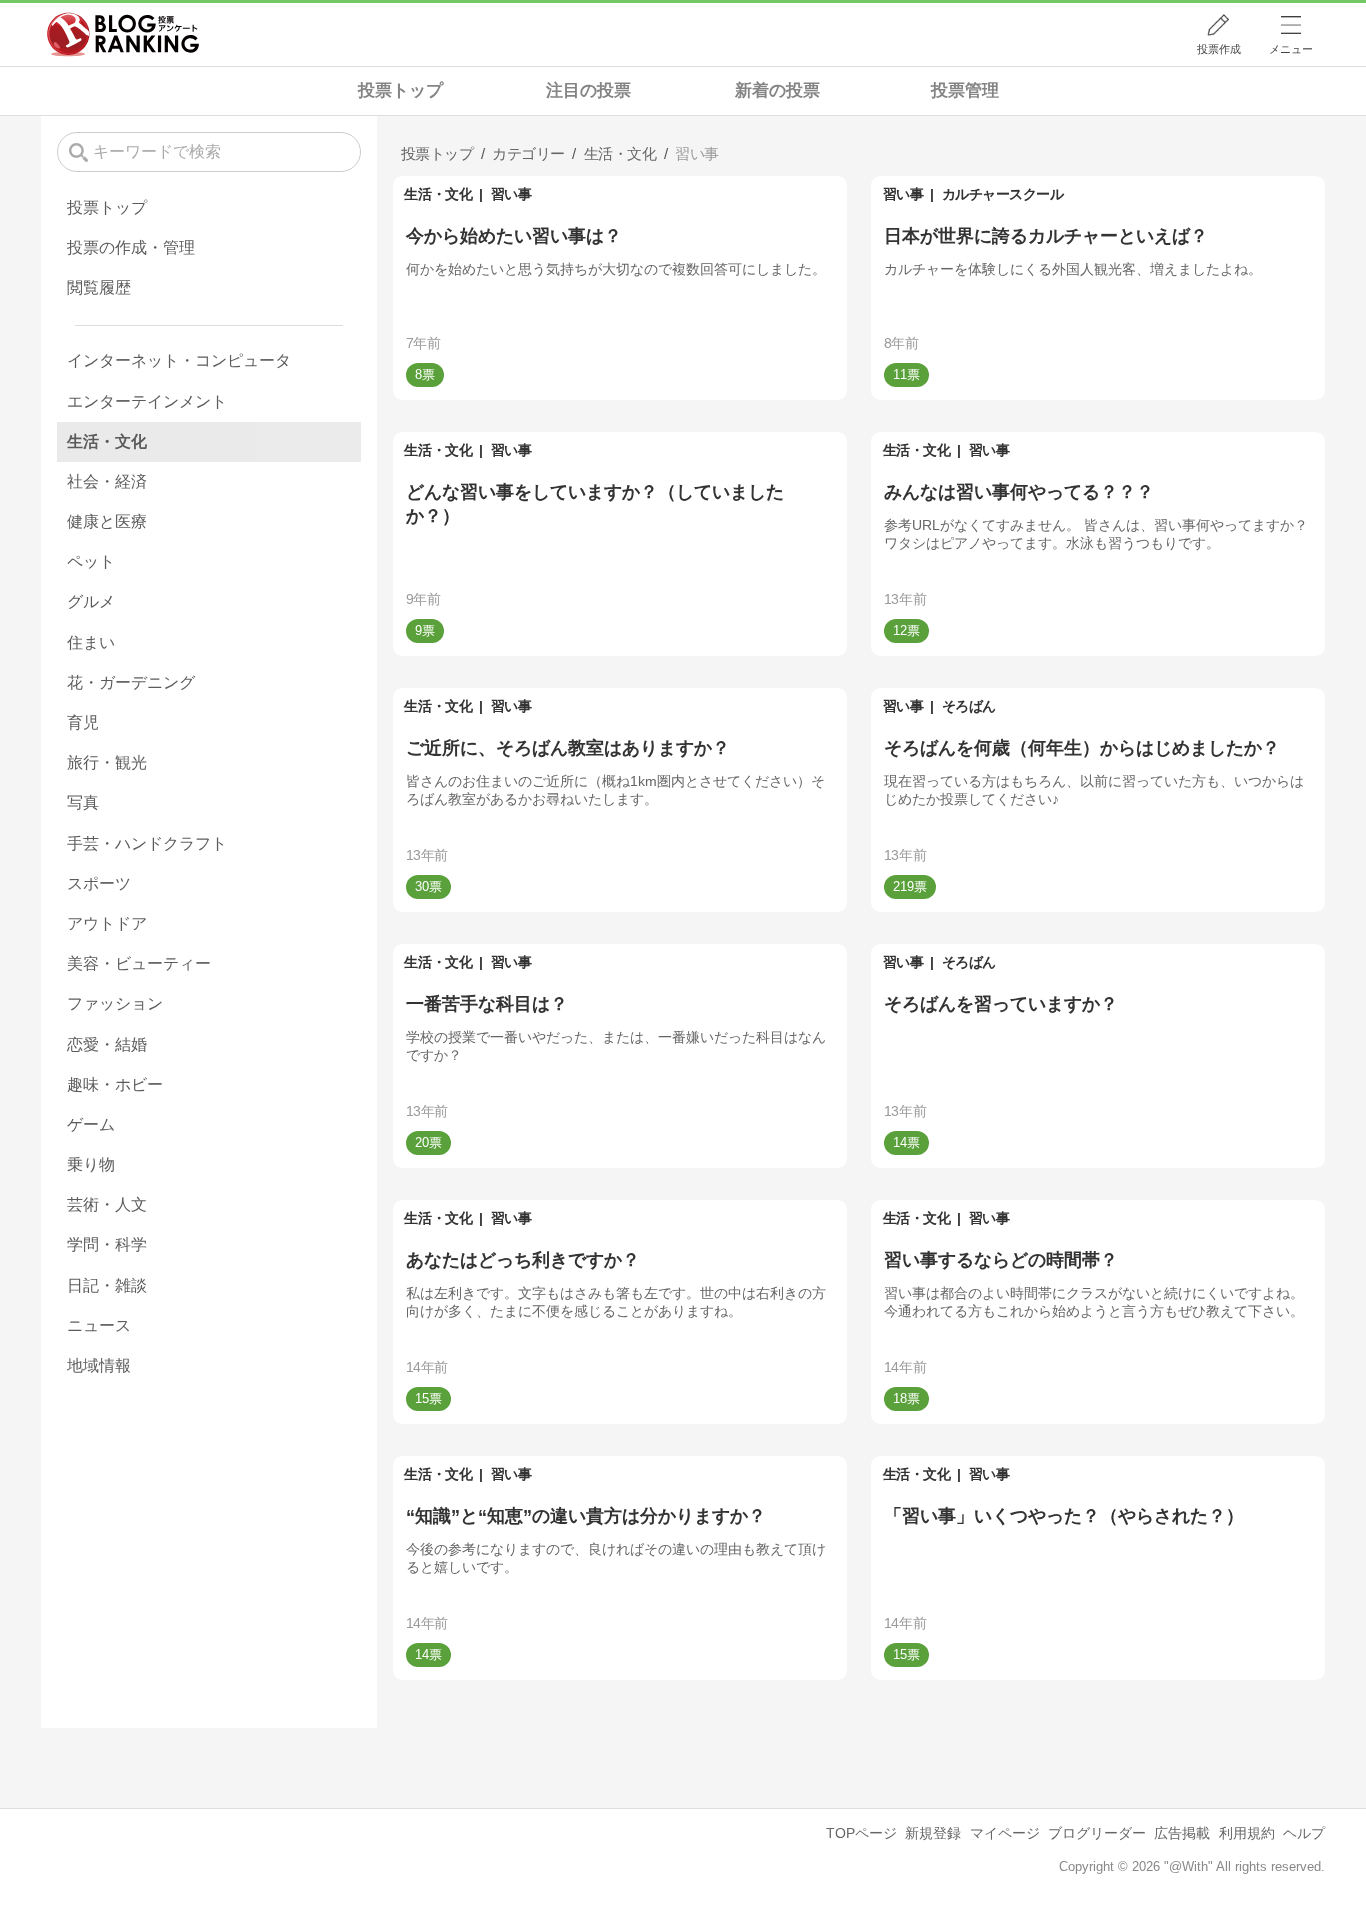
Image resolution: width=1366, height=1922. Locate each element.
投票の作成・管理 (131, 247)
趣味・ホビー (115, 1084)
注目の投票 (588, 90)
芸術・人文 (107, 1204)
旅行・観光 (107, 762)
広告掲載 (1182, 1833)
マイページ (1005, 1833)
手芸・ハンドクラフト (147, 843)
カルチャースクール (1003, 194)
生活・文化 (438, 194)
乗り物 (91, 1164)
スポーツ (99, 883)
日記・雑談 (107, 1285)
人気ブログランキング (123, 34)
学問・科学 (107, 1244)
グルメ (91, 601)
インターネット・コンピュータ (179, 360)
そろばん (969, 706)
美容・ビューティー (139, 963)
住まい (91, 642)
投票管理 (965, 90)
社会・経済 (107, 481)
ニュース (99, 1325)
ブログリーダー (1097, 1833)
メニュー (1291, 49)
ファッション (115, 1003)
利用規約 (1247, 1833)
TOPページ (861, 1833)
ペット (91, 561)
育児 (83, 722)
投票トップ (400, 90)
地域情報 (99, 1365)
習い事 (511, 194)
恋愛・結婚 (107, 1044)
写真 (83, 802)
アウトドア (107, 923)
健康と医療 (107, 521)
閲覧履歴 (99, 287)
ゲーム (91, 1124)
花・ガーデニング (131, 682)
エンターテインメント (147, 401)
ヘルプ (1304, 1833)
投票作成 (1219, 49)
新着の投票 (777, 90)
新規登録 (933, 1833)
